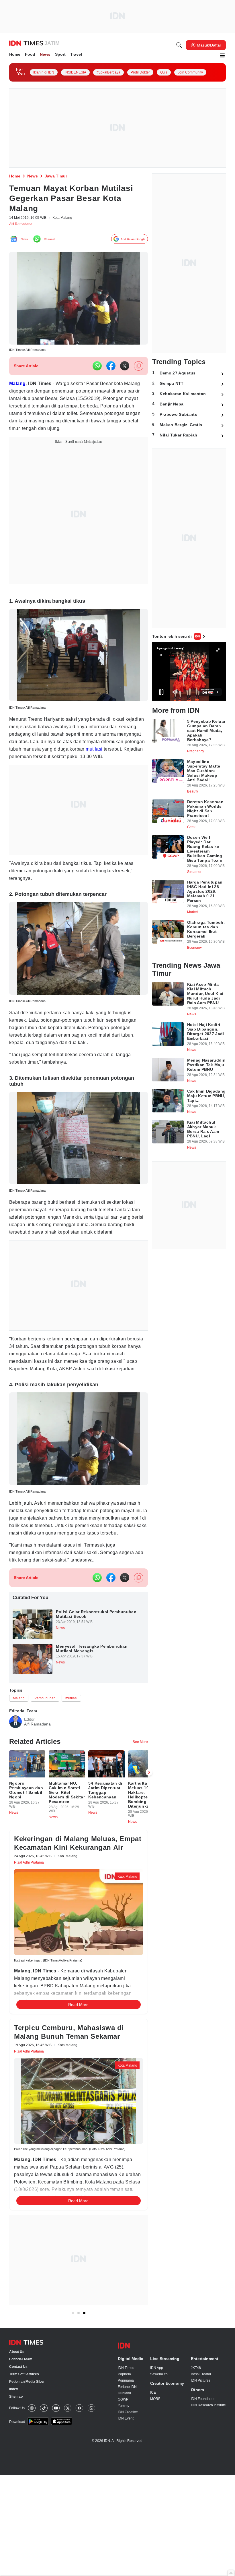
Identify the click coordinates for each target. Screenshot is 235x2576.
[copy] (139, 369)
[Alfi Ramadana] (15, 1777)
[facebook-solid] (111, 369)
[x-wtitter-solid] (125, 369)
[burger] (222, 56)
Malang (19, 387)
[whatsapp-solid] (97, 369)
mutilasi (37, 769)
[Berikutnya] (149, 2136)
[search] (179, 46)
